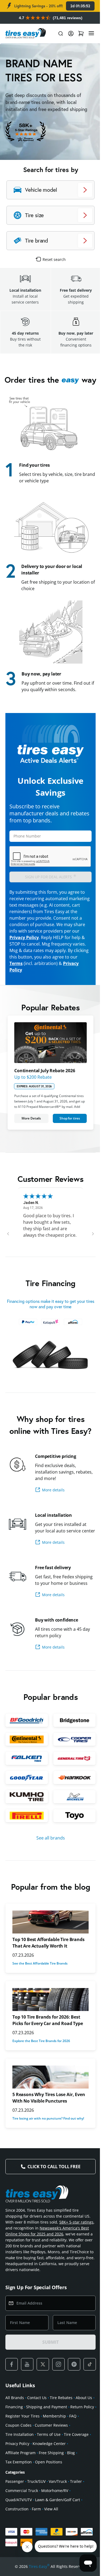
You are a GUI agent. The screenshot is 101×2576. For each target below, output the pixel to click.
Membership (17, 2436)
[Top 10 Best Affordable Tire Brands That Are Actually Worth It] (48, 1927)
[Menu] (87, 33)
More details (53, 1485)
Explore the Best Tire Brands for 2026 (41, 2045)
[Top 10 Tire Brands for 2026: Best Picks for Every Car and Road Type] (48, 2004)
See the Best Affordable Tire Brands (40, 1968)
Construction (17, 2529)
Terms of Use (17, 2454)
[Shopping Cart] (77, 33)
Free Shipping (18, 2472)
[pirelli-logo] (26, 1820)
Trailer (76, 2501)
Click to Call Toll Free (52, 2171)
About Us (14, 2417)
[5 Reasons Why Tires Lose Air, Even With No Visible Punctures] (48, 2082)
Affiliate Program (57, 2463)
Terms (16, 963)
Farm (36, 2529)
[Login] (67, 33)
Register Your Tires (49, 2427)
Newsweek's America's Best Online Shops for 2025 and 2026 (43, 2239)
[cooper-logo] (71, 1746)
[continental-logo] (26, 1746)
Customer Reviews (22, 2445)
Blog (38, 2472)
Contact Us (37, 2408)
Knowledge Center (22, 2463)
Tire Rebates (61, 2408)
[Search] (57, 33)
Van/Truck (58, 2501)
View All (51, 2529)
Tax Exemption (58, 2472)
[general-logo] (71, 1765)
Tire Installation (56, 2445)
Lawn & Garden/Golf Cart (58, 2519)
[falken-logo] (26, 1765)
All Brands (15, 2408)
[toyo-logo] (71, 1820)
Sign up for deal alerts (50, 876)
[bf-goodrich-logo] (26, 1728)
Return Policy (17, 2427)
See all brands (48, 1842)
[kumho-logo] (26, 1802)
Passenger (15, 2501)
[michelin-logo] (71, 1802)
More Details (30, 1116)
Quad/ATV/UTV (19, 2519)
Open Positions (19, 2482)
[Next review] (89, 1231)
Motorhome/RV (55, 2510)
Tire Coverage (45, 2454)
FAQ (35, 2436)
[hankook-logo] (71, 1783)
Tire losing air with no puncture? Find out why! (48, 2123)
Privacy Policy (24, 937)
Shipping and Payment (66, 2417)
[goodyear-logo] (26, 1783)
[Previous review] (8, 1231)
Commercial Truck (22, 2510)
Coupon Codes (55, 2436)
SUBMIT (48, 2353)
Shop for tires (67, 1116)
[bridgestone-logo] (71, 1728)
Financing (34, 2417)
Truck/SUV (36, 2501)
